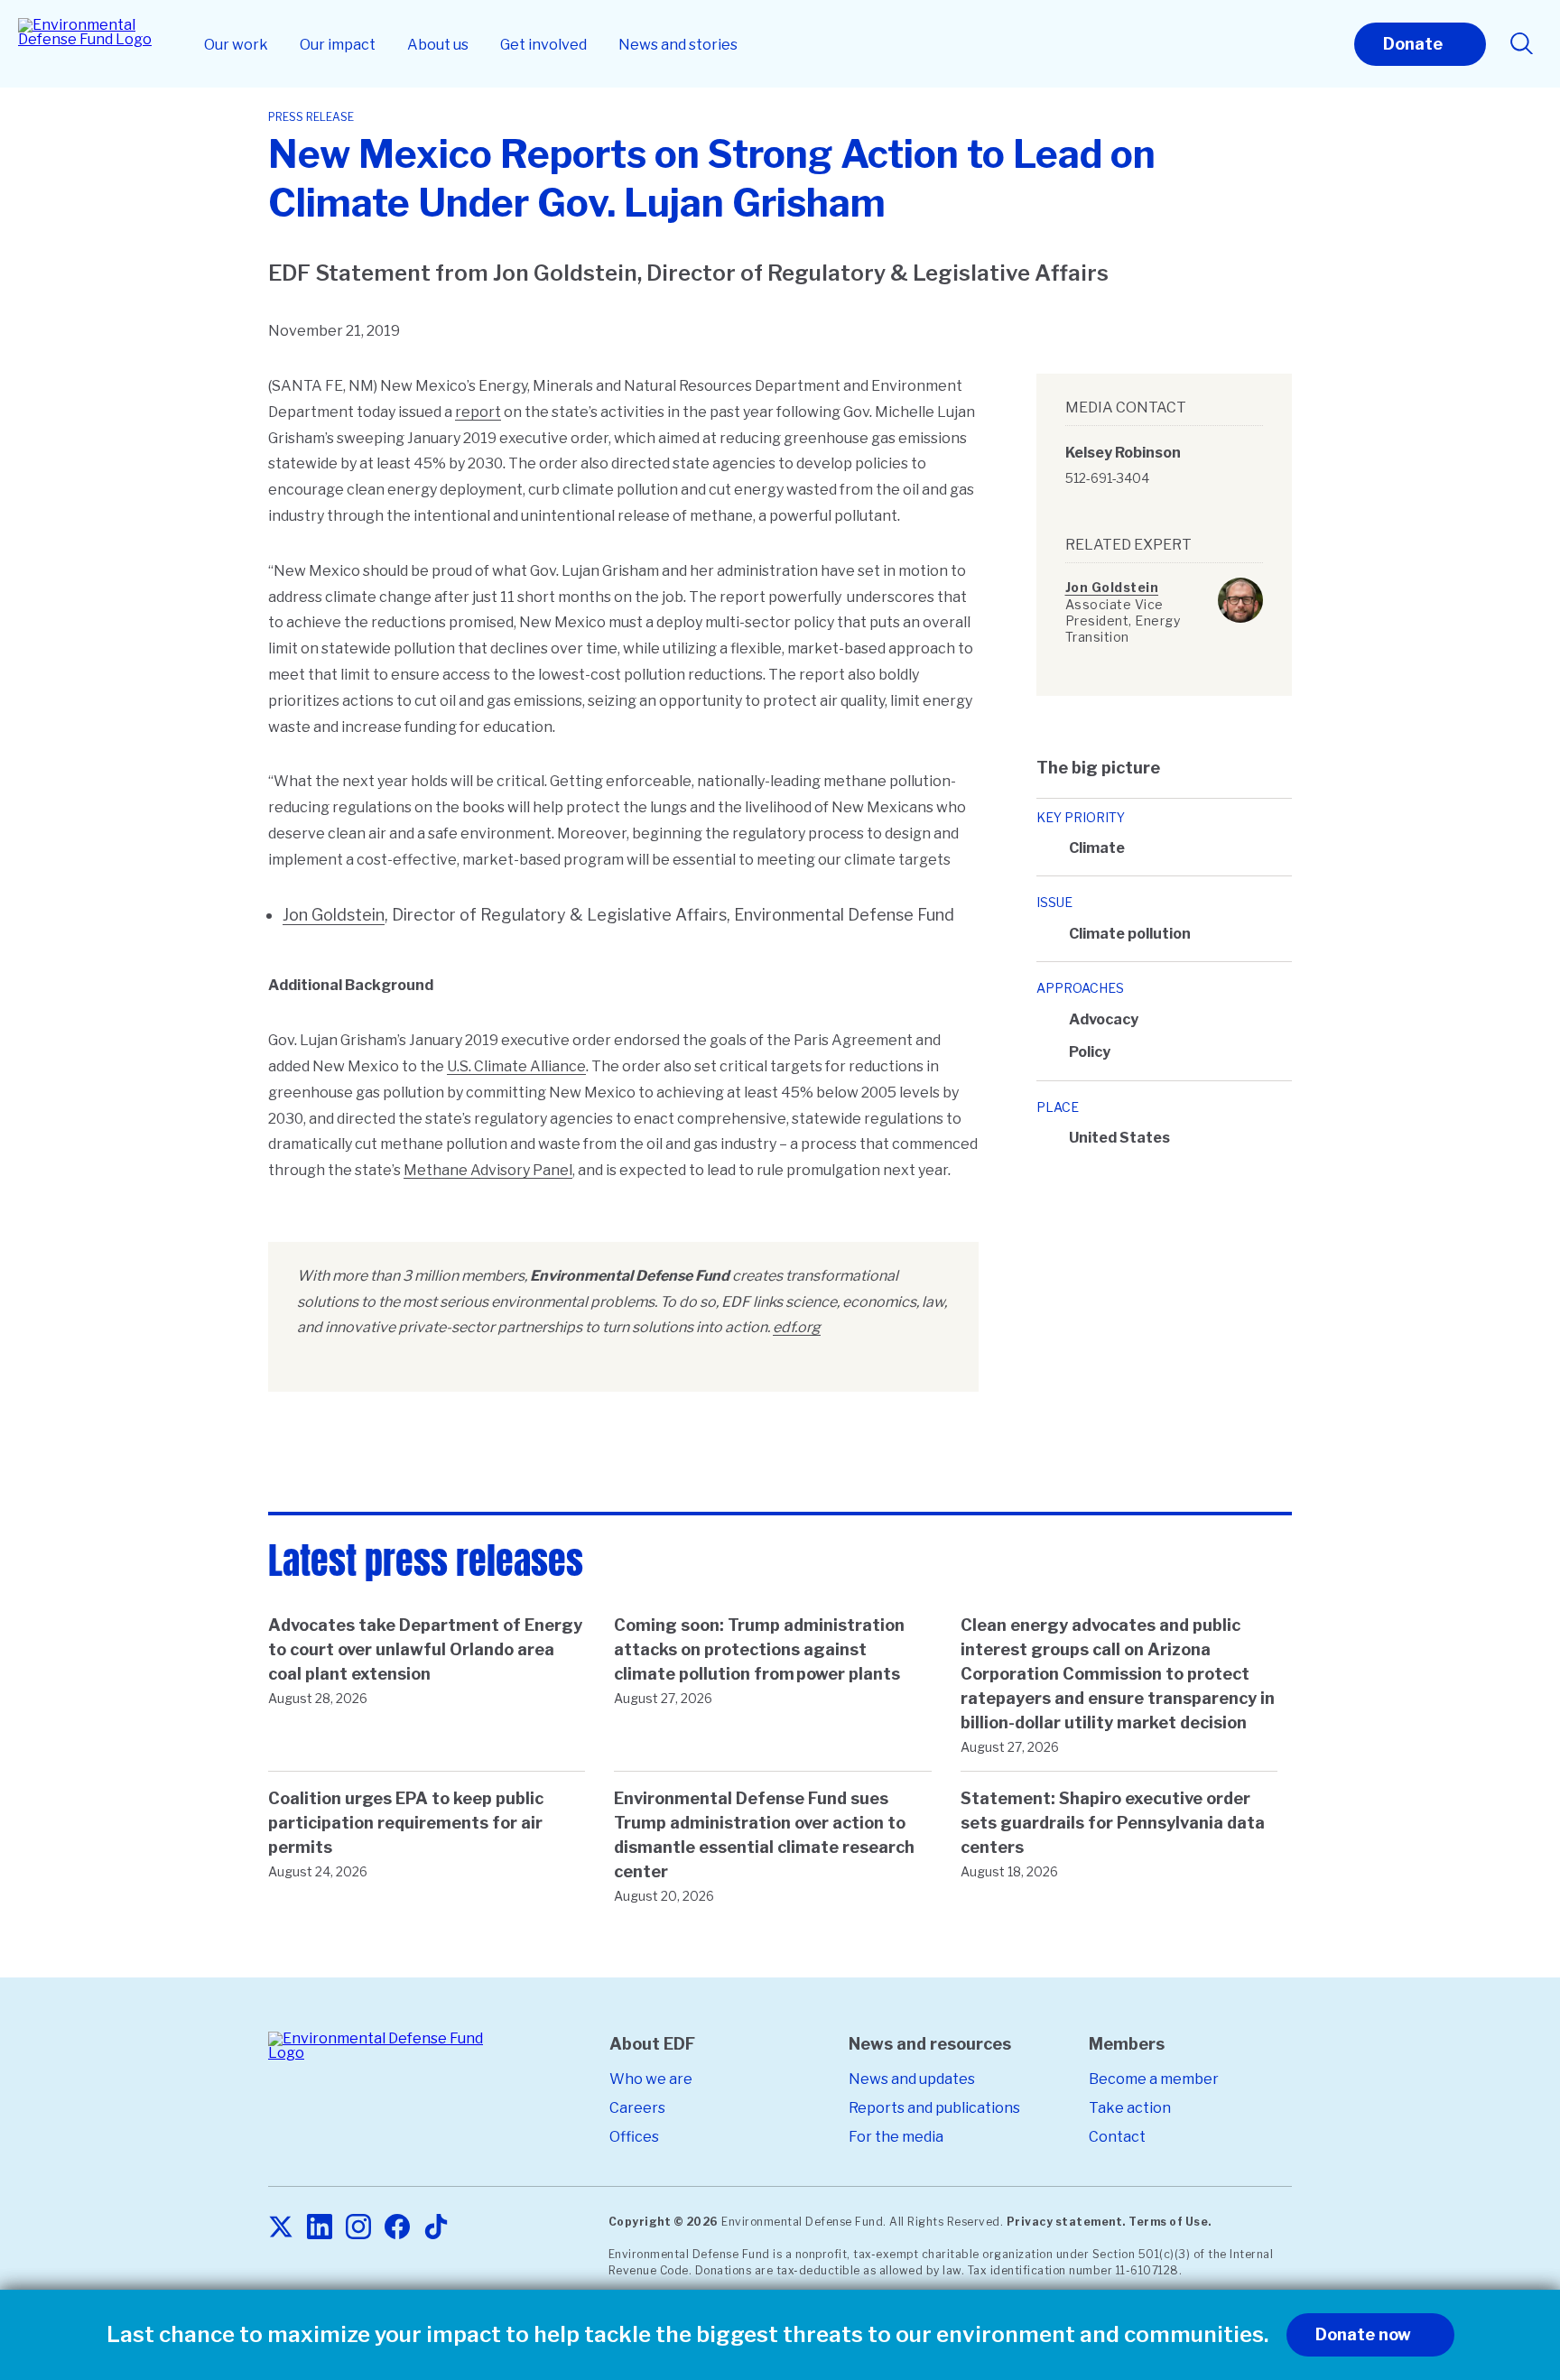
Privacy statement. (1066, 2222)
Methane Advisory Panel (488, 1170)
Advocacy (1104, 1019)
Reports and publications (934, 2108)
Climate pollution (1130, 934)
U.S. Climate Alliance (516, 1066)
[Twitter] (281, 2228)
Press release (311, 117)
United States (1119, 1138)
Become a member (1154, 2079)
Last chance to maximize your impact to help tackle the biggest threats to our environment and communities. (687, 2335)
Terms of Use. (1170, 2222)
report (478, 412)
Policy (1090, 1052)
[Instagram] (358, 2228)
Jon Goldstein (334, 915)
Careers (637, 2108)
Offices (634, 2137)
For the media (896, 2137)
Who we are (651, 2079)
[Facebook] (397, 2228)
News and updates (912, 2079)
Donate (1413, 44)
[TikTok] (436, 2228)
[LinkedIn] (320, 2228)
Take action (1130, 2108)
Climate (1097, 848)
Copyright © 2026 (664, 2222)
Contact (1117, 2137)
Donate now (1363, 2334)
